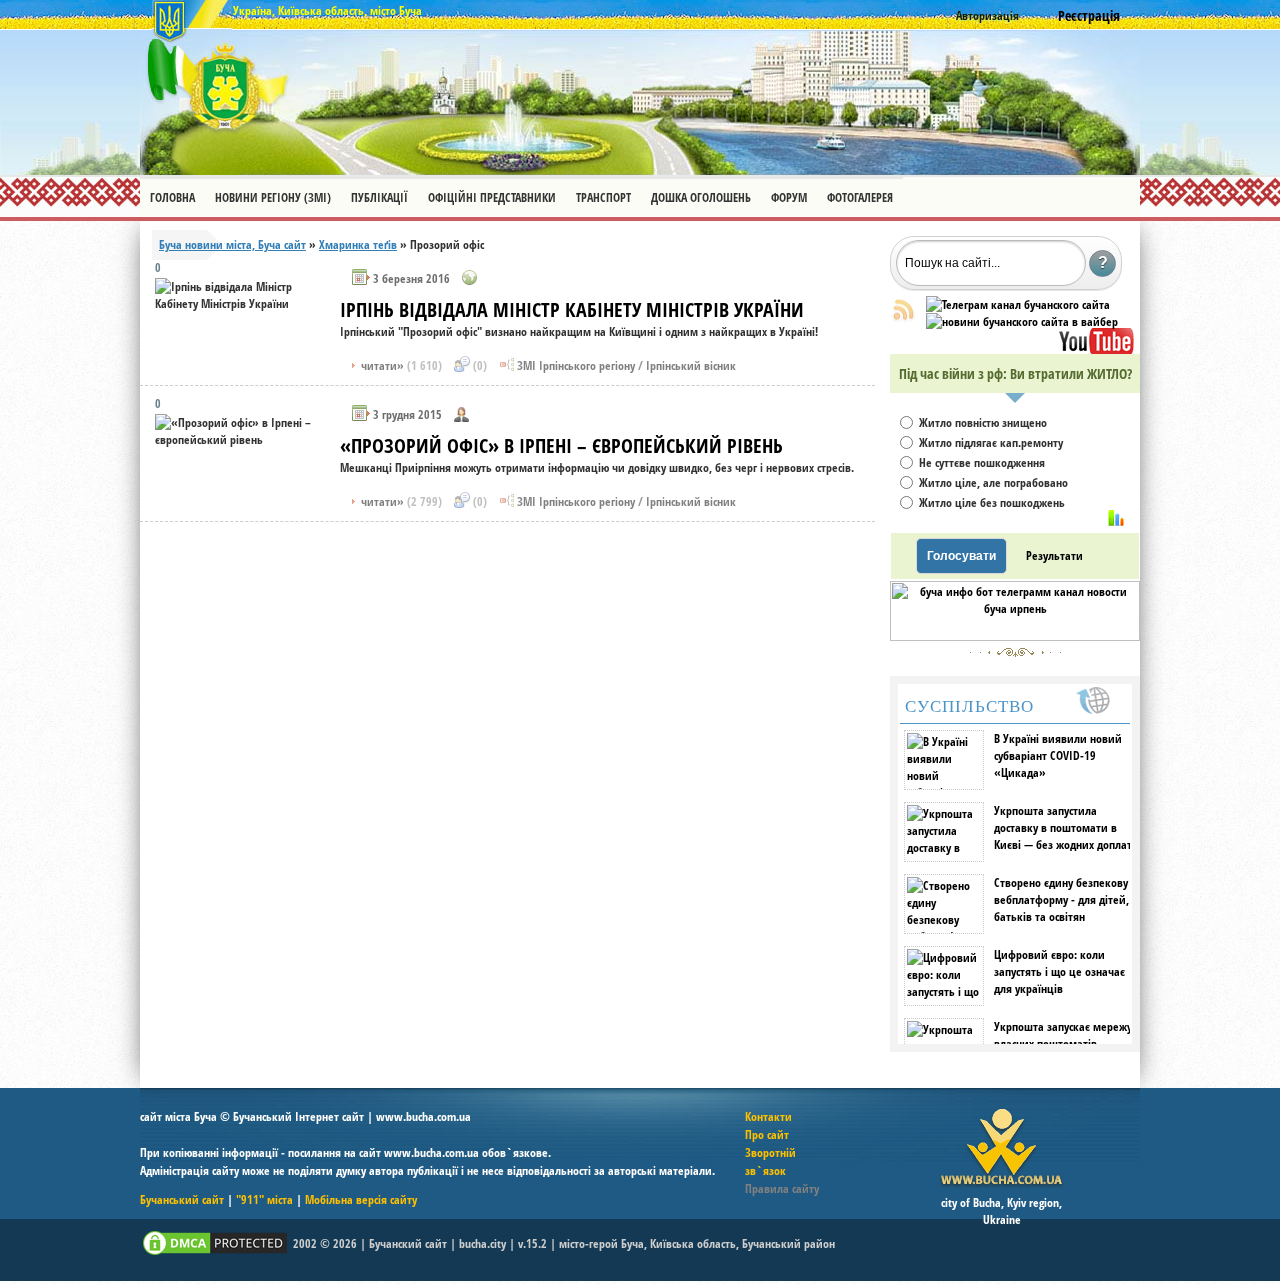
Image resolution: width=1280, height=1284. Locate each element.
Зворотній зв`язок (770, 1161)
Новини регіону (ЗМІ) (273, 197)
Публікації (379, 197)
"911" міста (264, 1199)
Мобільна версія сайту (361, 1199)
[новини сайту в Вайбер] (1022, 321)
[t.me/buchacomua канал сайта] (1018, 304)
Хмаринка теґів (358, 244)
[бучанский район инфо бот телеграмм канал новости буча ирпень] (1015, 636)
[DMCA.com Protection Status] (215, 1253)
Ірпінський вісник (691, 365)
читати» (400, 365)
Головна (172, 197)
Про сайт (767, 1134)
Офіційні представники (492, 197)
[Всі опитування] (1116, 518)
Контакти (768, 1116)
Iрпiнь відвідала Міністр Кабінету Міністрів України (572, 309)
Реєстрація (1089, 15)
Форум (789, 197)
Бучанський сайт (182, 1199)
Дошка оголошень (701, 197)
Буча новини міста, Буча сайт (232, 244)
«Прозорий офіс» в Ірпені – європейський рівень (561, 445)
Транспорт (603, 197)
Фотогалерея (860, 197)
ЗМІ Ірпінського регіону (576, 365)
